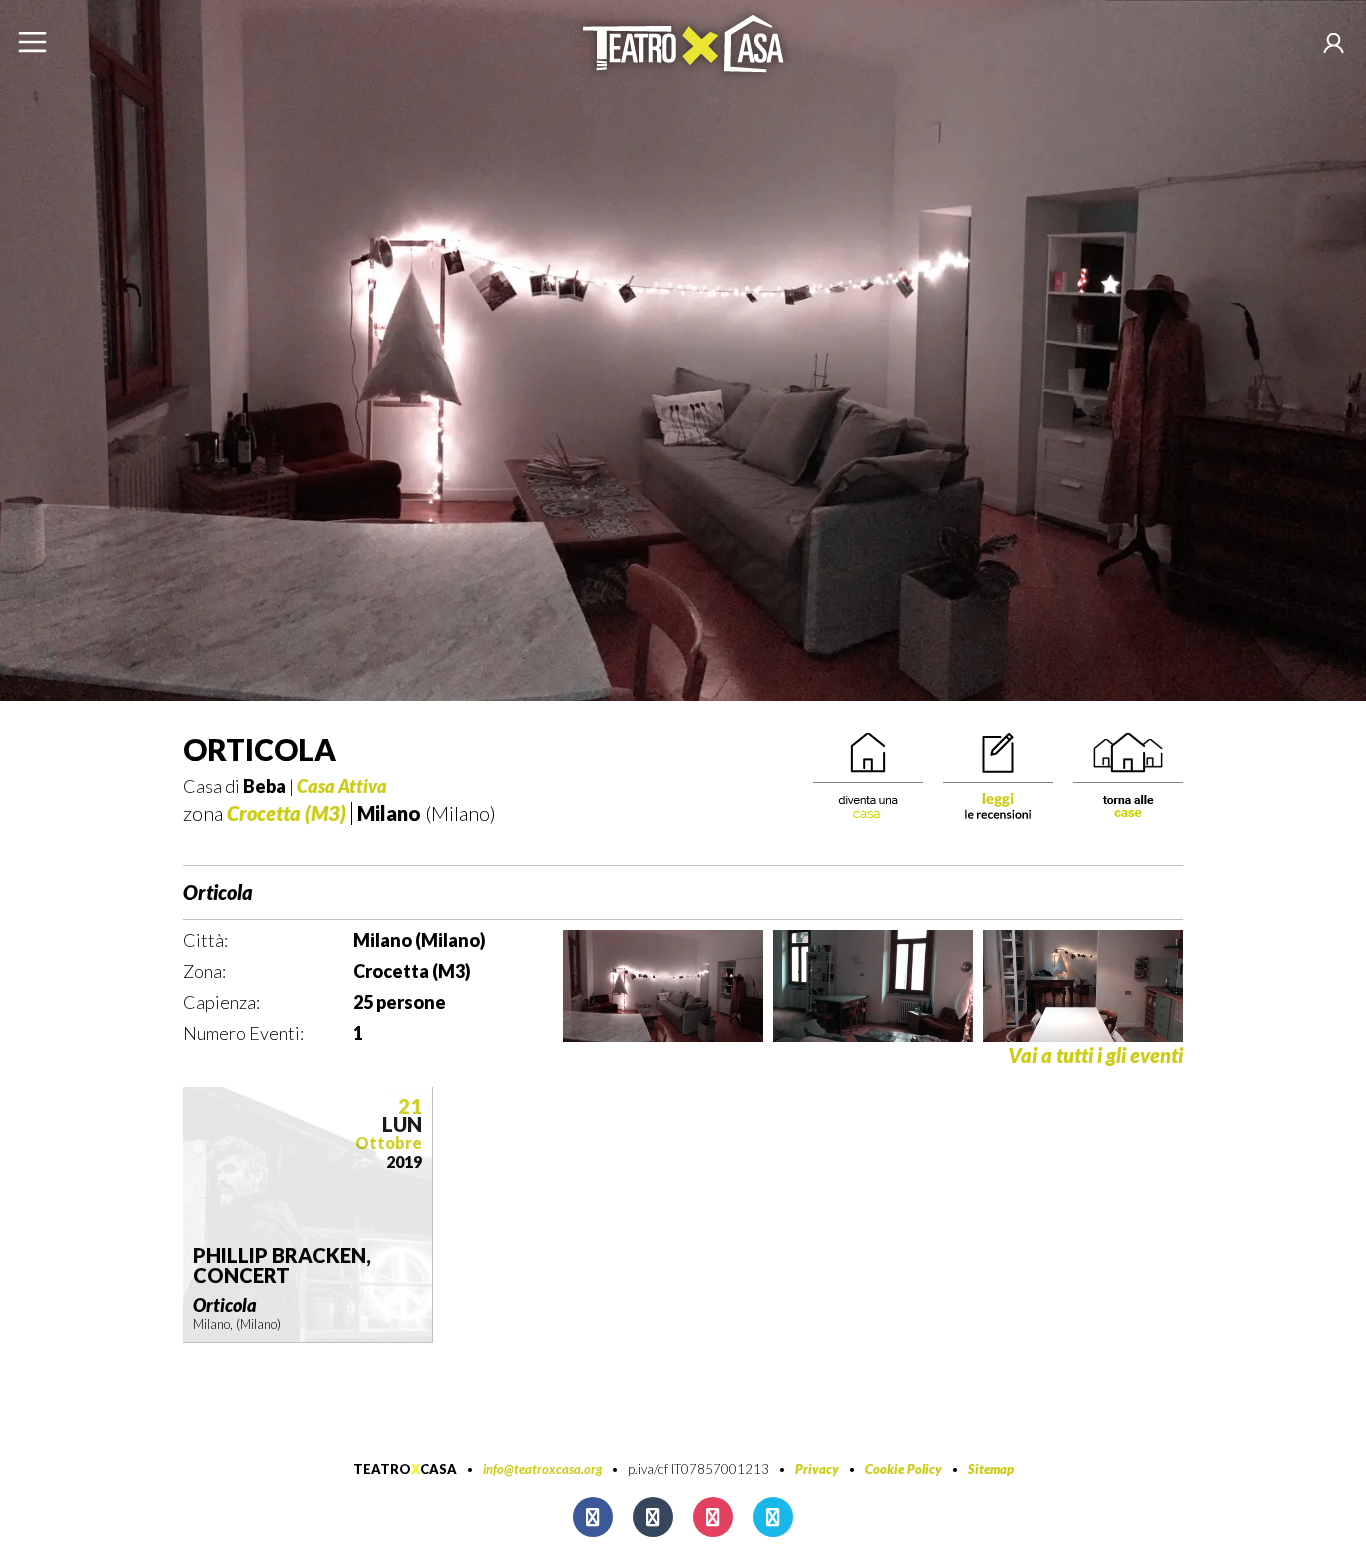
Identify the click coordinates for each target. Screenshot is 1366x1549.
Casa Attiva (342, 786)
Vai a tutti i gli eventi (1095, 1055)
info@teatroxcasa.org (542, 1469)
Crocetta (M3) (286, 813)
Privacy (817, 1469)
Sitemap (991, 1469)
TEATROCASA (405, 1469)
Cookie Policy (903, 1469)
